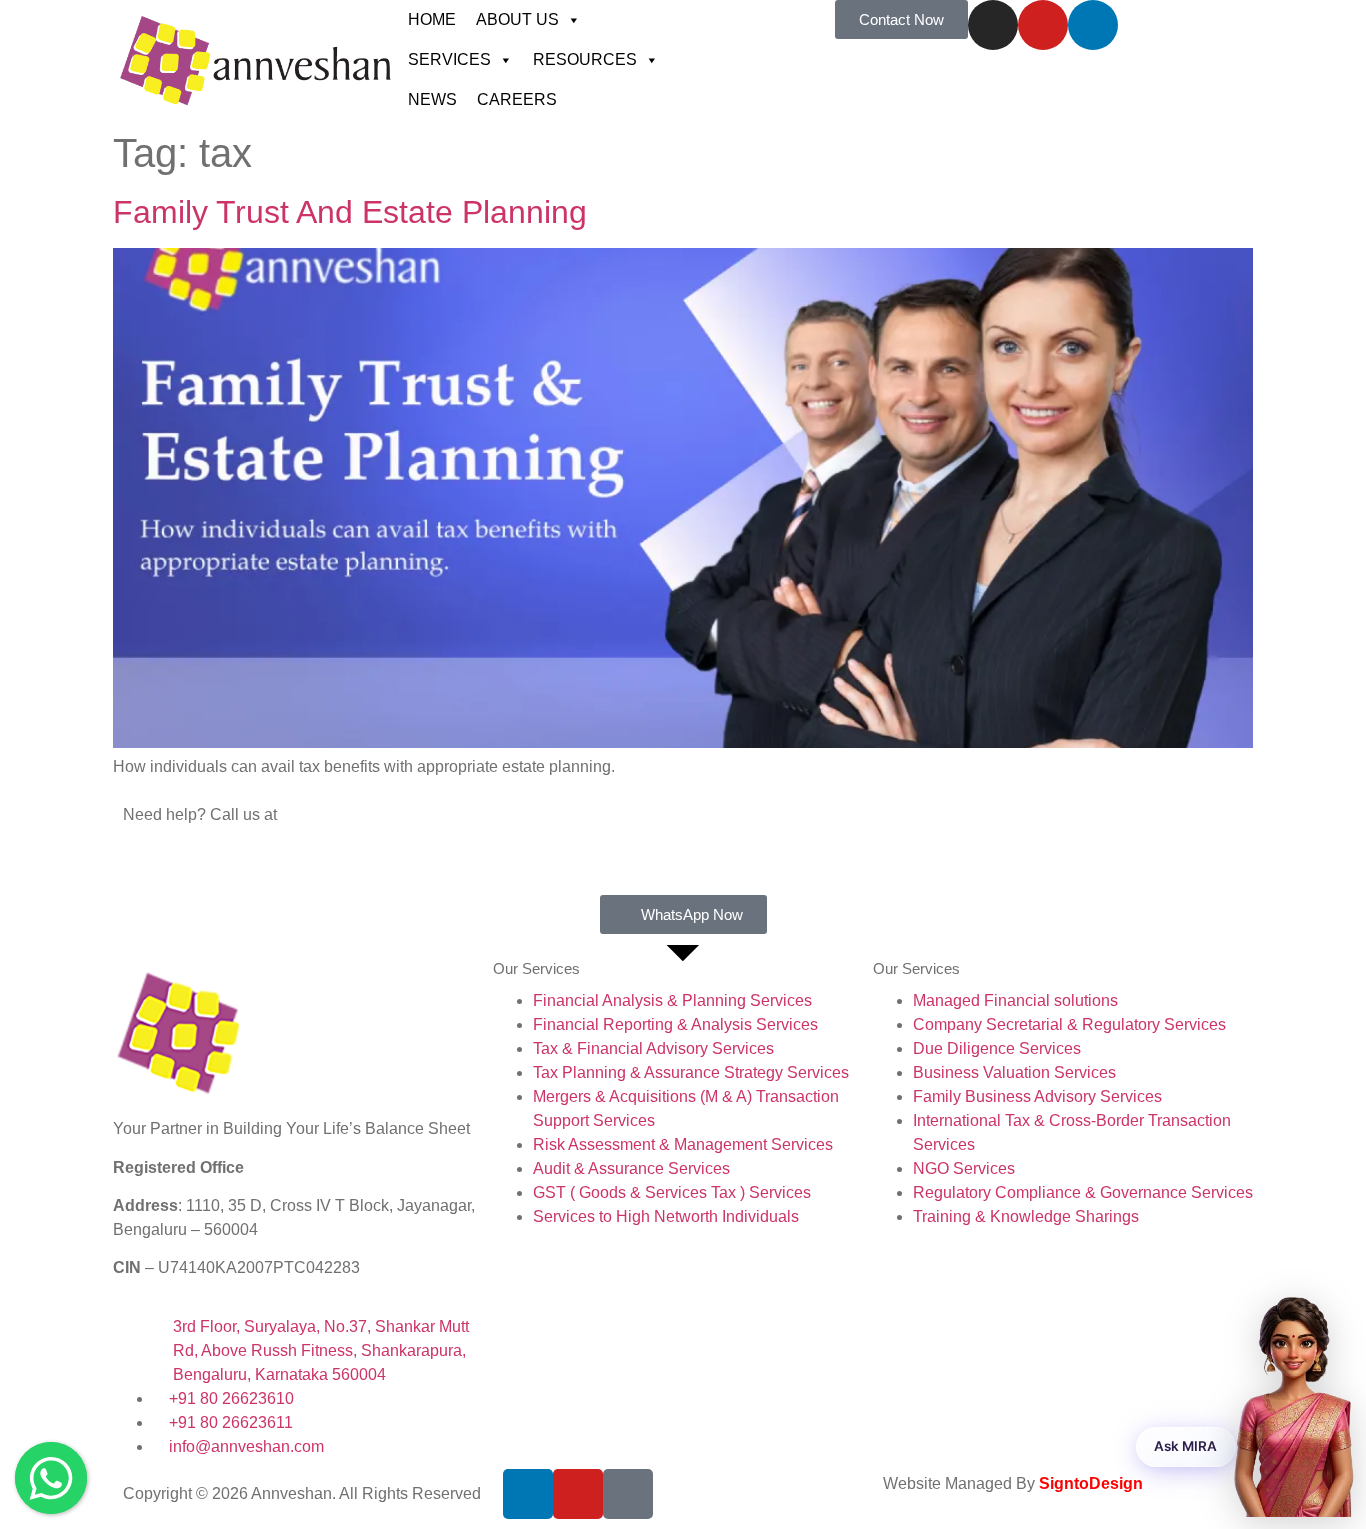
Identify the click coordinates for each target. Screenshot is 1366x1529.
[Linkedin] (1093, 25)
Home (432, 19)
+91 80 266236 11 (187, 862)
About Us (517, 19)
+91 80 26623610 (185, 838)
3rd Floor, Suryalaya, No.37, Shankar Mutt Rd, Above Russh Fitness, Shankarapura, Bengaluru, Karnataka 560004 (321, 1350)
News (432, 99)
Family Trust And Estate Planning (350, 212)
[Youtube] (1043, 25)
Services (449, 59)
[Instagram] (993, 25)
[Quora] (628, 1494)
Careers (517, 99)
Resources (585, 59)
